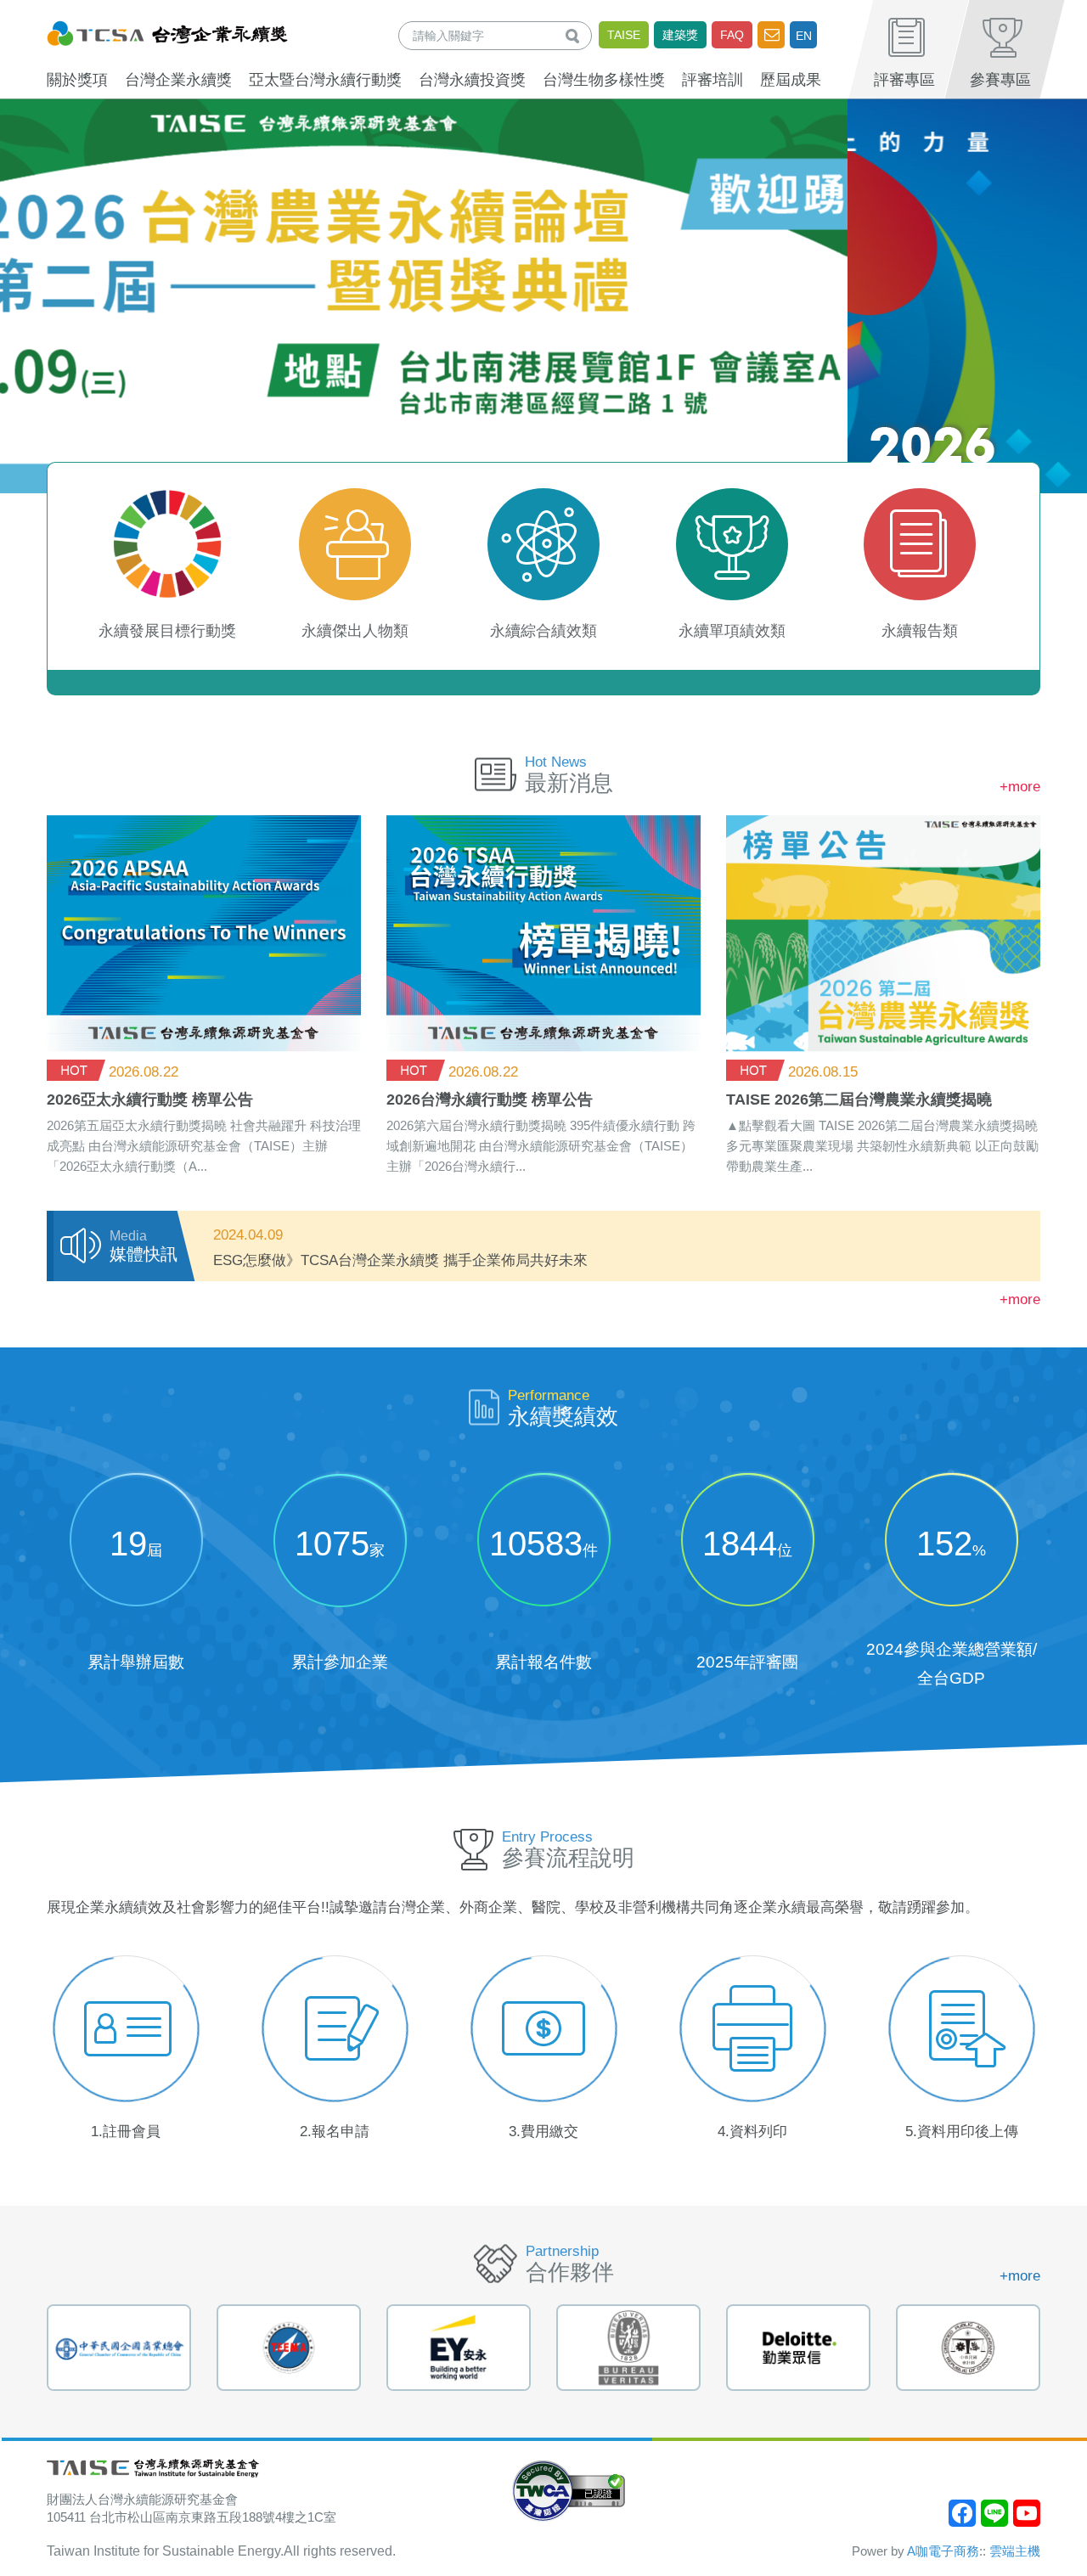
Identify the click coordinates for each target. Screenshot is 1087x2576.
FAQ (732, 35)
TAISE (624, 35)
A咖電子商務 (943, 2551)
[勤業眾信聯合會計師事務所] (628, 2348)
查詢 (576, 35)
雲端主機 (1015, 2551)
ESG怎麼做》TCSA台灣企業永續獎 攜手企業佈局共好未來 (400, 1260)
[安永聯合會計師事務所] (289, 2348)
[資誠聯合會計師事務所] (968, 2348)
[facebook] (962, 2513)
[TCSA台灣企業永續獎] (167, 31)
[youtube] (1027, 2513)
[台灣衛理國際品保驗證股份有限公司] (459, 2348)
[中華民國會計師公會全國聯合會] (798, 2348)
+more (1020, 787)
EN (804, 36)
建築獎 (680, 35)
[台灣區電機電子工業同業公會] (119, 2348)
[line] (994, 2513)
